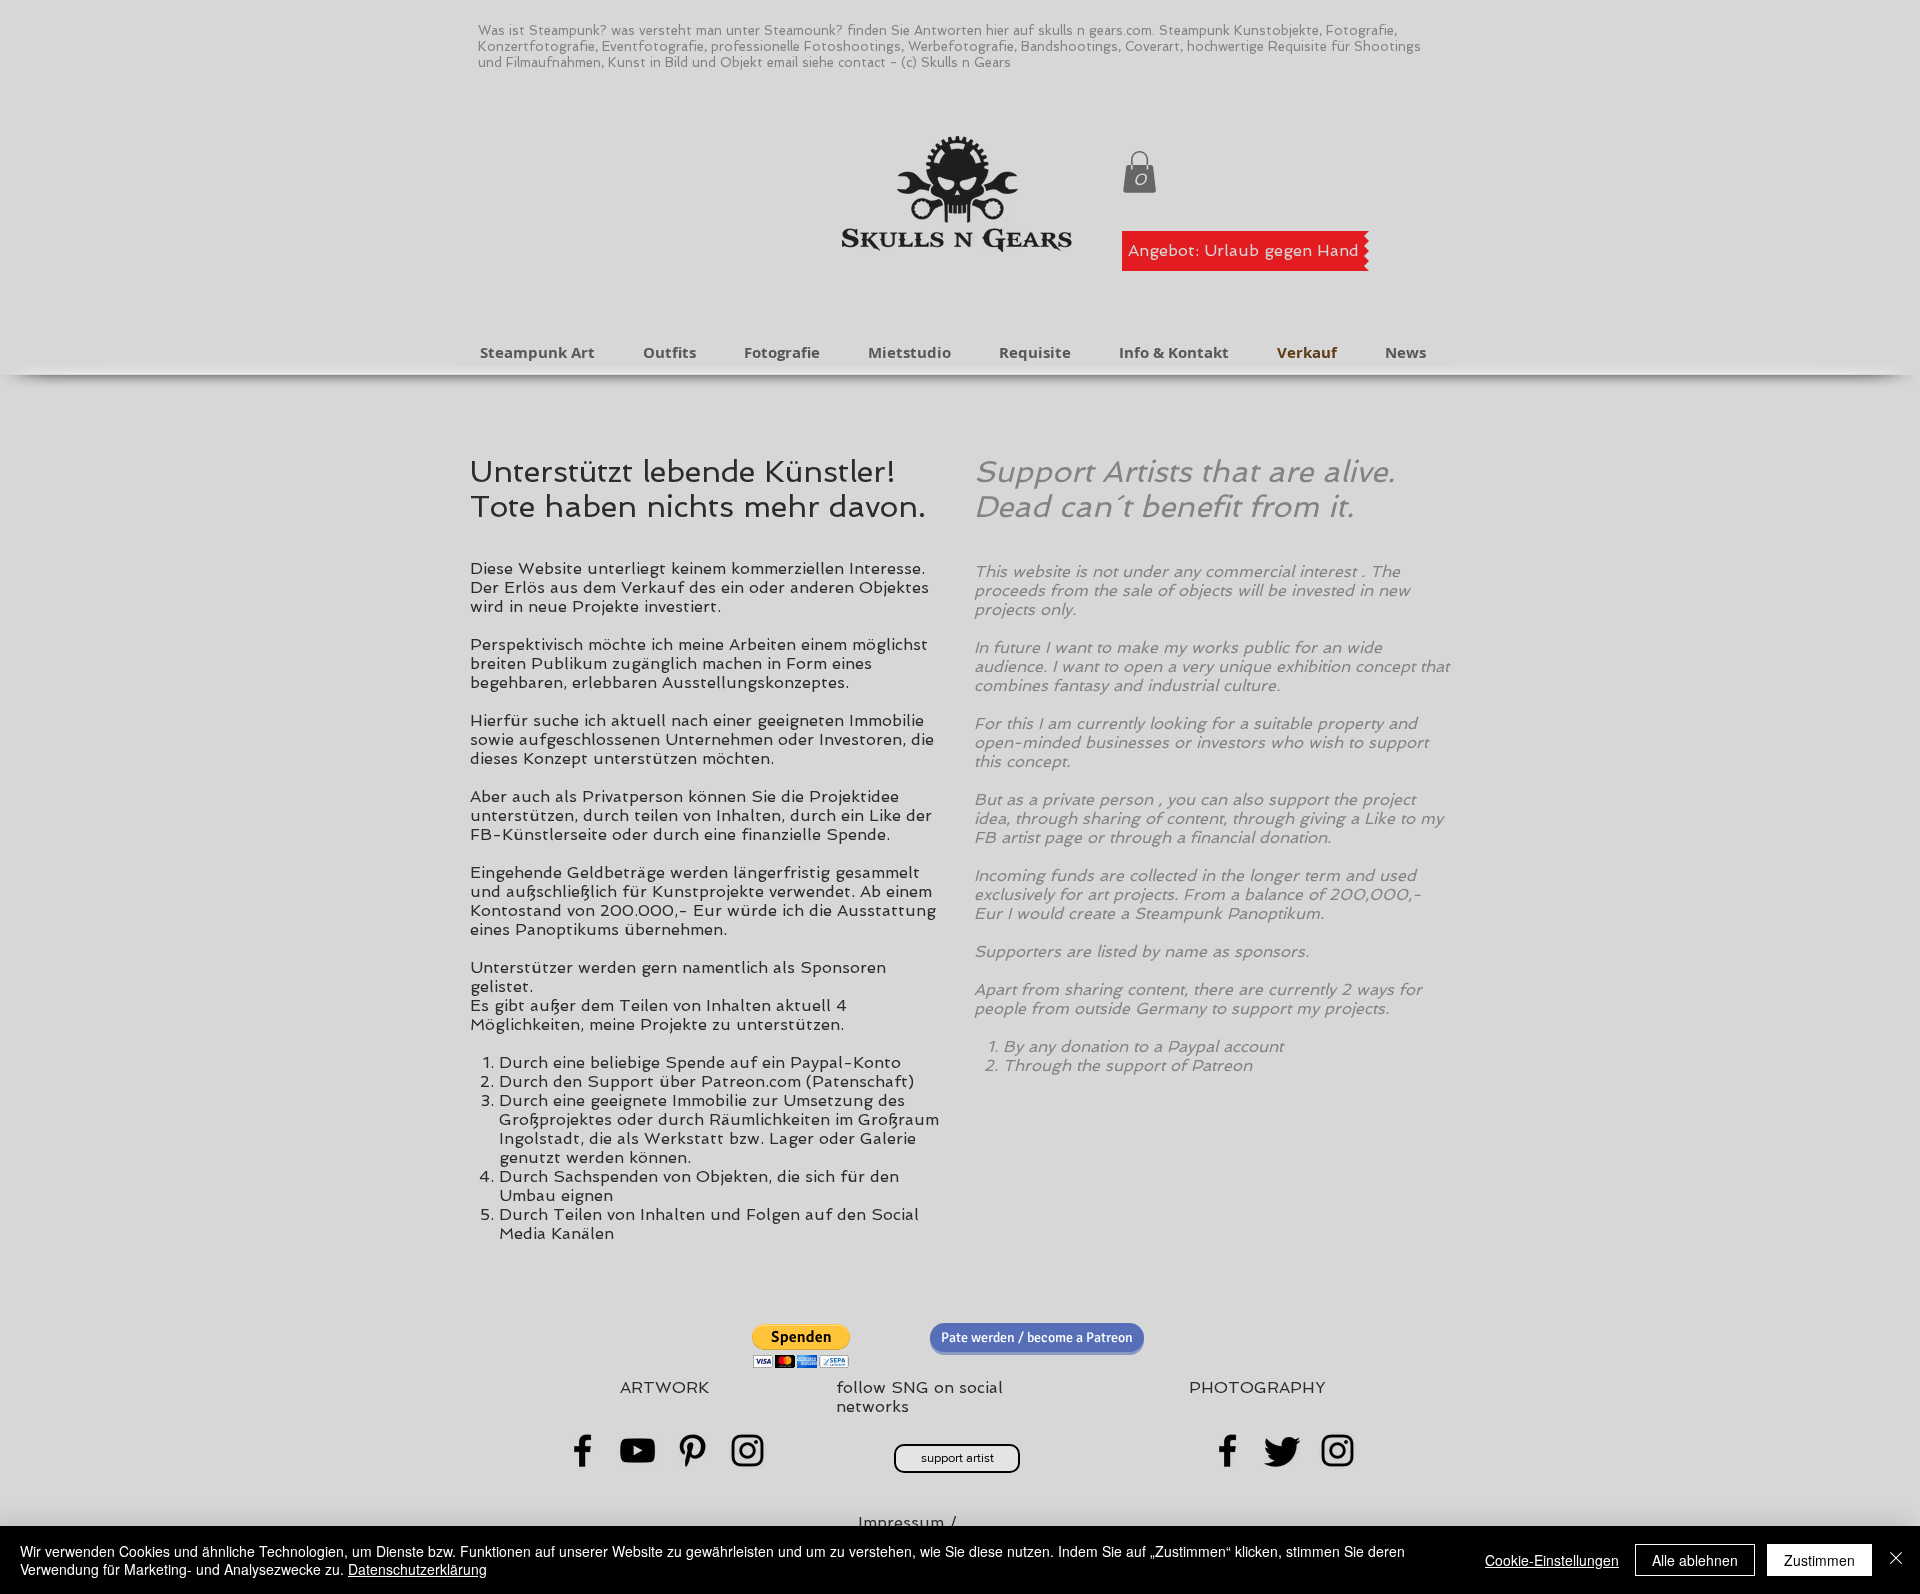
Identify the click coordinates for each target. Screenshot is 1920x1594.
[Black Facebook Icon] (582, 1450)
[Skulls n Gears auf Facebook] (1227, 1450)
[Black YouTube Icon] (637, 1450)
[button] (1139, 172)
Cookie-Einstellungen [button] (1552, 1560)
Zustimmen (1819, 1560)
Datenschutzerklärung (417, 1569)
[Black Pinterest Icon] (692, 1450)
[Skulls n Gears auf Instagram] (1337, 1450)
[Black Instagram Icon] (747, 1450)
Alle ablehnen (1695, 1560)
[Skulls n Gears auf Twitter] (1282, 1450)
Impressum (901, 1522)
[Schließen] (1896, 1560)
